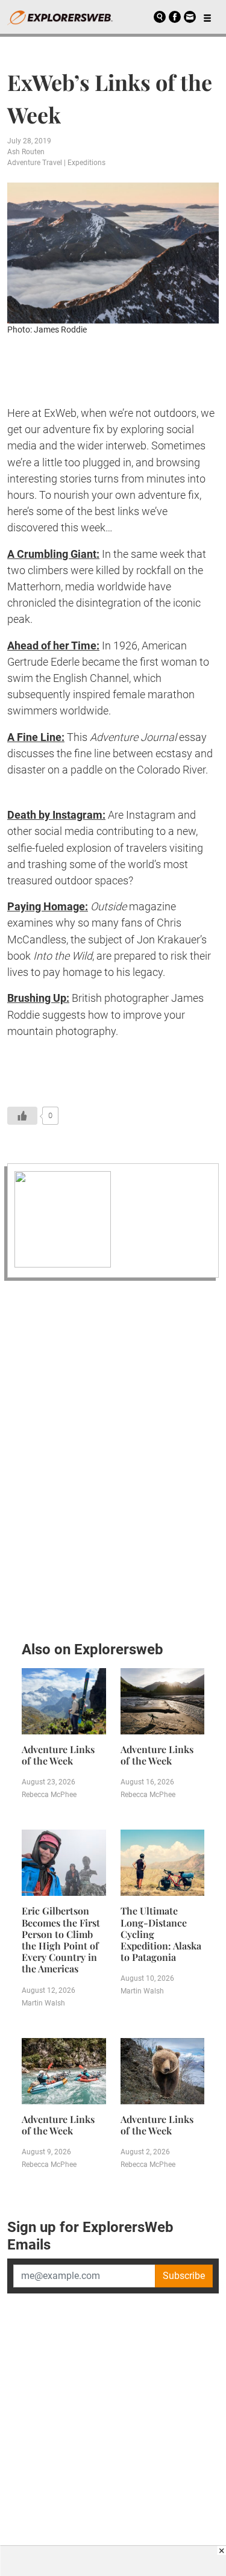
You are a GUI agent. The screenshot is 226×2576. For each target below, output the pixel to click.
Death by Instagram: (56, 815)
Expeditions (86, 163)
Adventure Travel (35, 163)
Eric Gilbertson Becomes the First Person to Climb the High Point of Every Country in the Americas (61, 1940)
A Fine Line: (36, 737)
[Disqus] (113, 1457)
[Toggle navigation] (207, 17)
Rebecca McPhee (49, 1795)
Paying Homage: (48, 906)
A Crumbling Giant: (53, 554)
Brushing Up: (38, 998)
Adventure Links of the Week (58, 1755)
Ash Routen (26, 152)
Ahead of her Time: (53, 646)
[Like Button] (22, 1116)
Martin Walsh (43, 2003)
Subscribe (184, 2276)
